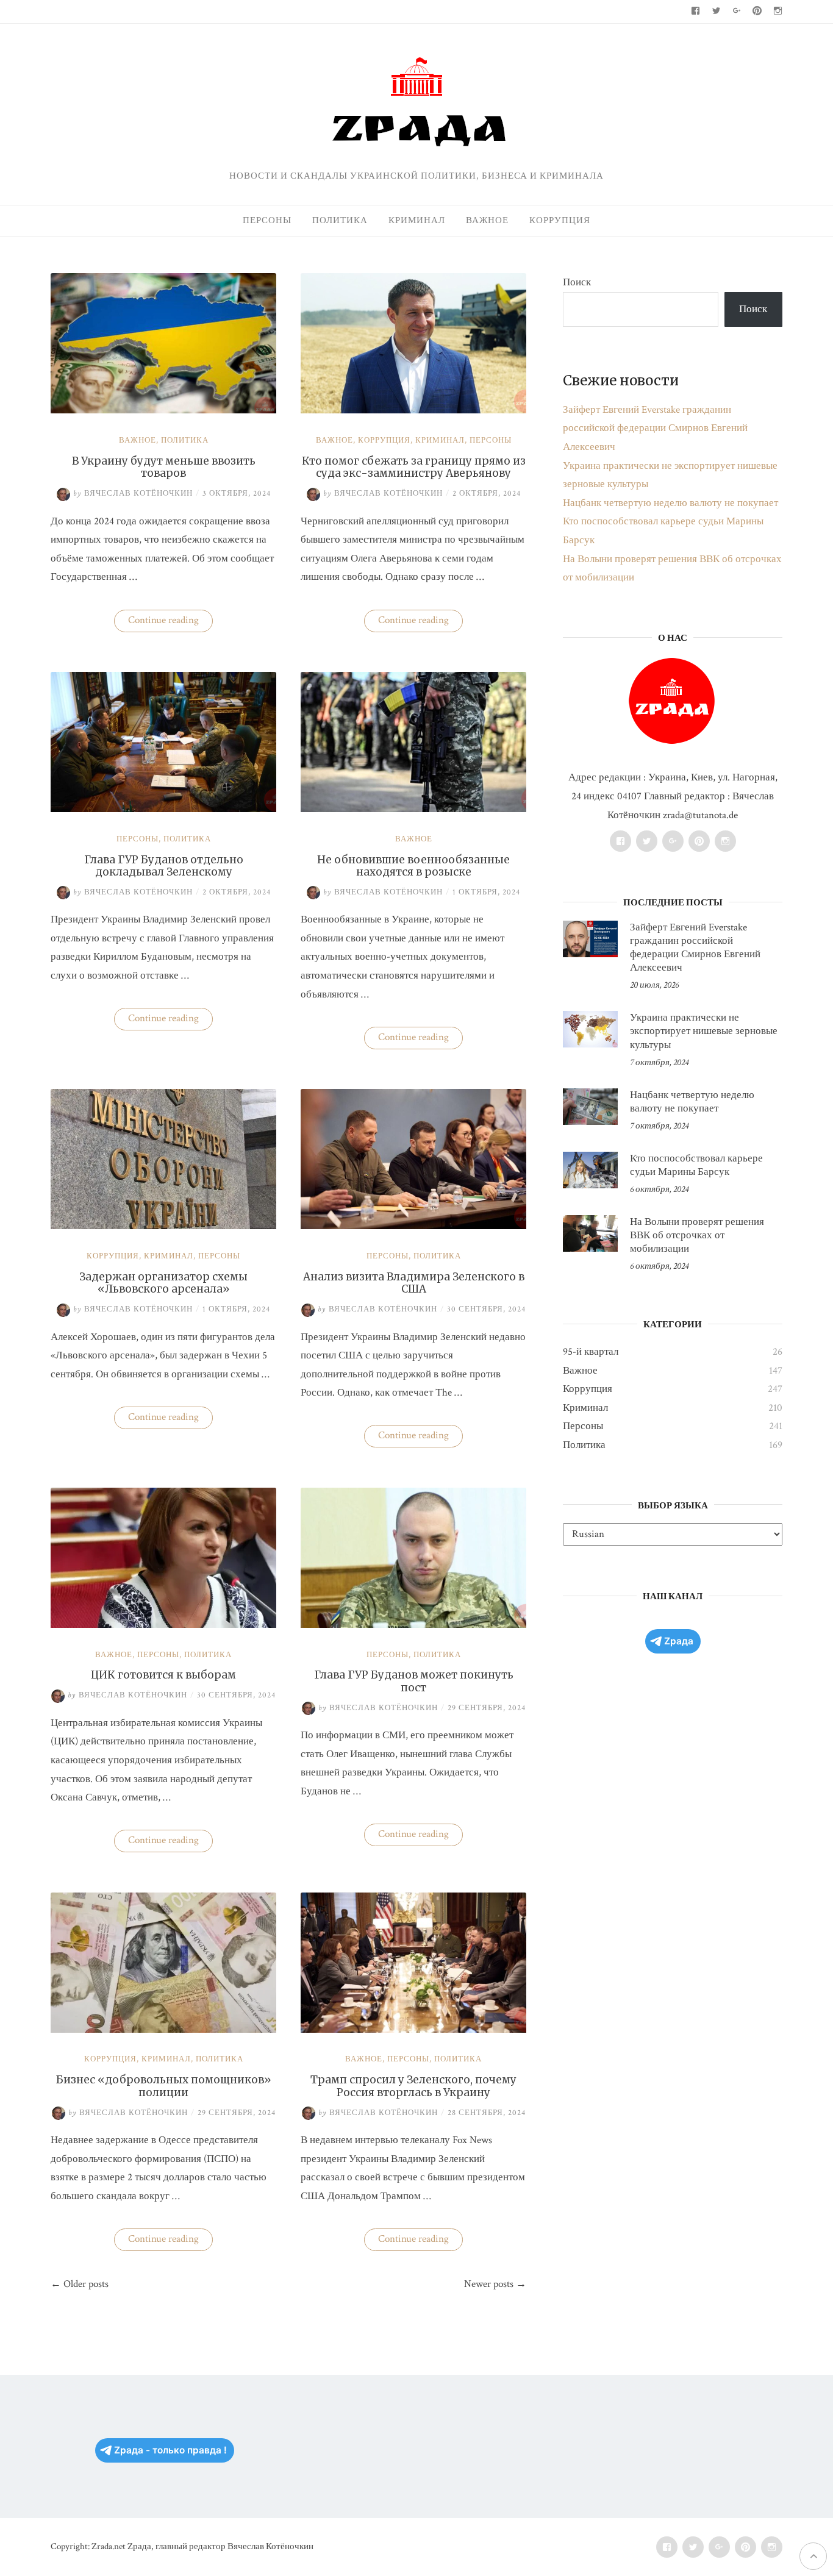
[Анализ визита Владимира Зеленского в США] (413, 1226)
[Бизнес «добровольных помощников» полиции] (163, 2030)
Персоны (267, 220)
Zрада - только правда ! (170, 2450)
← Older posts (80, 2284)
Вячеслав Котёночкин (133, 494)
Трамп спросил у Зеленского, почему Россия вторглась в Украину (413, 2086)
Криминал (417, 220)
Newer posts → (495, 2284)
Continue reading (170, 623)
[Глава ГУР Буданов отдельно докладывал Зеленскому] (163, 809)
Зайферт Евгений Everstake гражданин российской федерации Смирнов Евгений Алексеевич (655, 428)
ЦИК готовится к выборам (163, 1675)
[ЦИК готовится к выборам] (163, 1625)
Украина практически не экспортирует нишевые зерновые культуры (704, 1031)
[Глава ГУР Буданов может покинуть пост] (413, 1625)
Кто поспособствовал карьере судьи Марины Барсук (696, 1165)
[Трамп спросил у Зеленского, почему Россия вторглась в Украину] (413, 2030)
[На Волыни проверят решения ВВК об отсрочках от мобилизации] (590, 1233)
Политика (340, 220)
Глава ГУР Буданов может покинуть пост (414, 1681)
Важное (487, 220)
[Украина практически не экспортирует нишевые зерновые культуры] (590, 1029)
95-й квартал (591, 1352)
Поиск (577, 282)
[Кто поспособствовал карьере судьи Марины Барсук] (590, 1170)
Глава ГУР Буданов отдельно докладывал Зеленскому (164, 866)
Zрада (679, 1641)
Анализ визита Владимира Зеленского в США (414, 1283)
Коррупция (560, 220)
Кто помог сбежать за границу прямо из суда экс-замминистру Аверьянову (414, 467)
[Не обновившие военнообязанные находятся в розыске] (413, 809)
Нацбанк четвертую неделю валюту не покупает (670, 503)
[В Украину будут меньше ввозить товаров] (163, 410)
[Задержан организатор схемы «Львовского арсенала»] (163, 1226)
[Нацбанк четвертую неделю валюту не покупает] (590, 1107)
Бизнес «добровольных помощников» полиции (164, 2086)
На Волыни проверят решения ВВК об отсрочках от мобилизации (697, 1235)
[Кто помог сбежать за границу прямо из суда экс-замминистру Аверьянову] (413, 410)
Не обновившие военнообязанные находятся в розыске (413, 866)
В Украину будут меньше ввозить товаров (164, 467)
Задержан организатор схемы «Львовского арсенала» (163, 1283)
